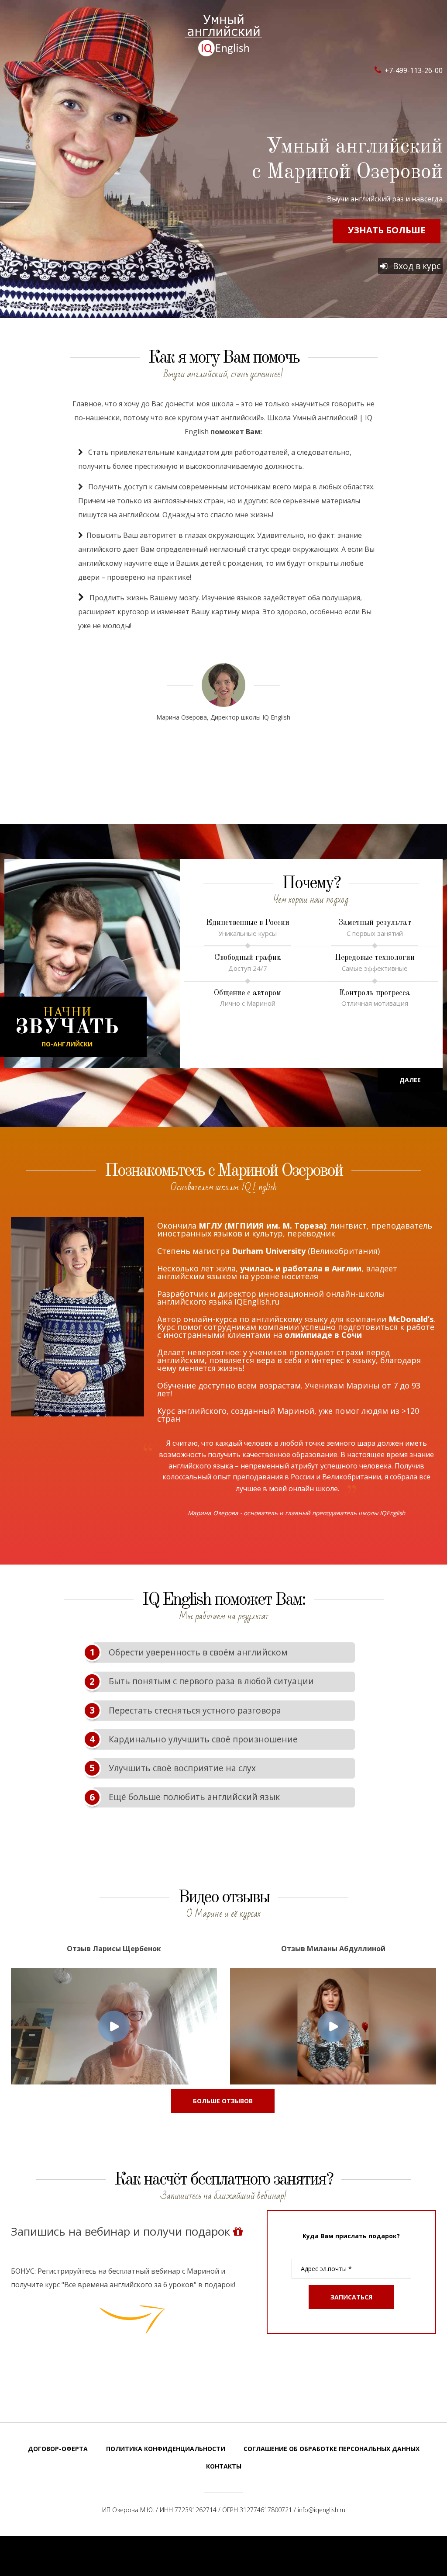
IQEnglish (223, 35)
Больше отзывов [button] (223, 2101)
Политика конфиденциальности (166, 2449)
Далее (410, 1080)
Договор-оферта (58, 2449)
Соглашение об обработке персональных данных (332, 2449)
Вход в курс (416, 266)
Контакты (224, 2466)
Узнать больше (387, 230)
